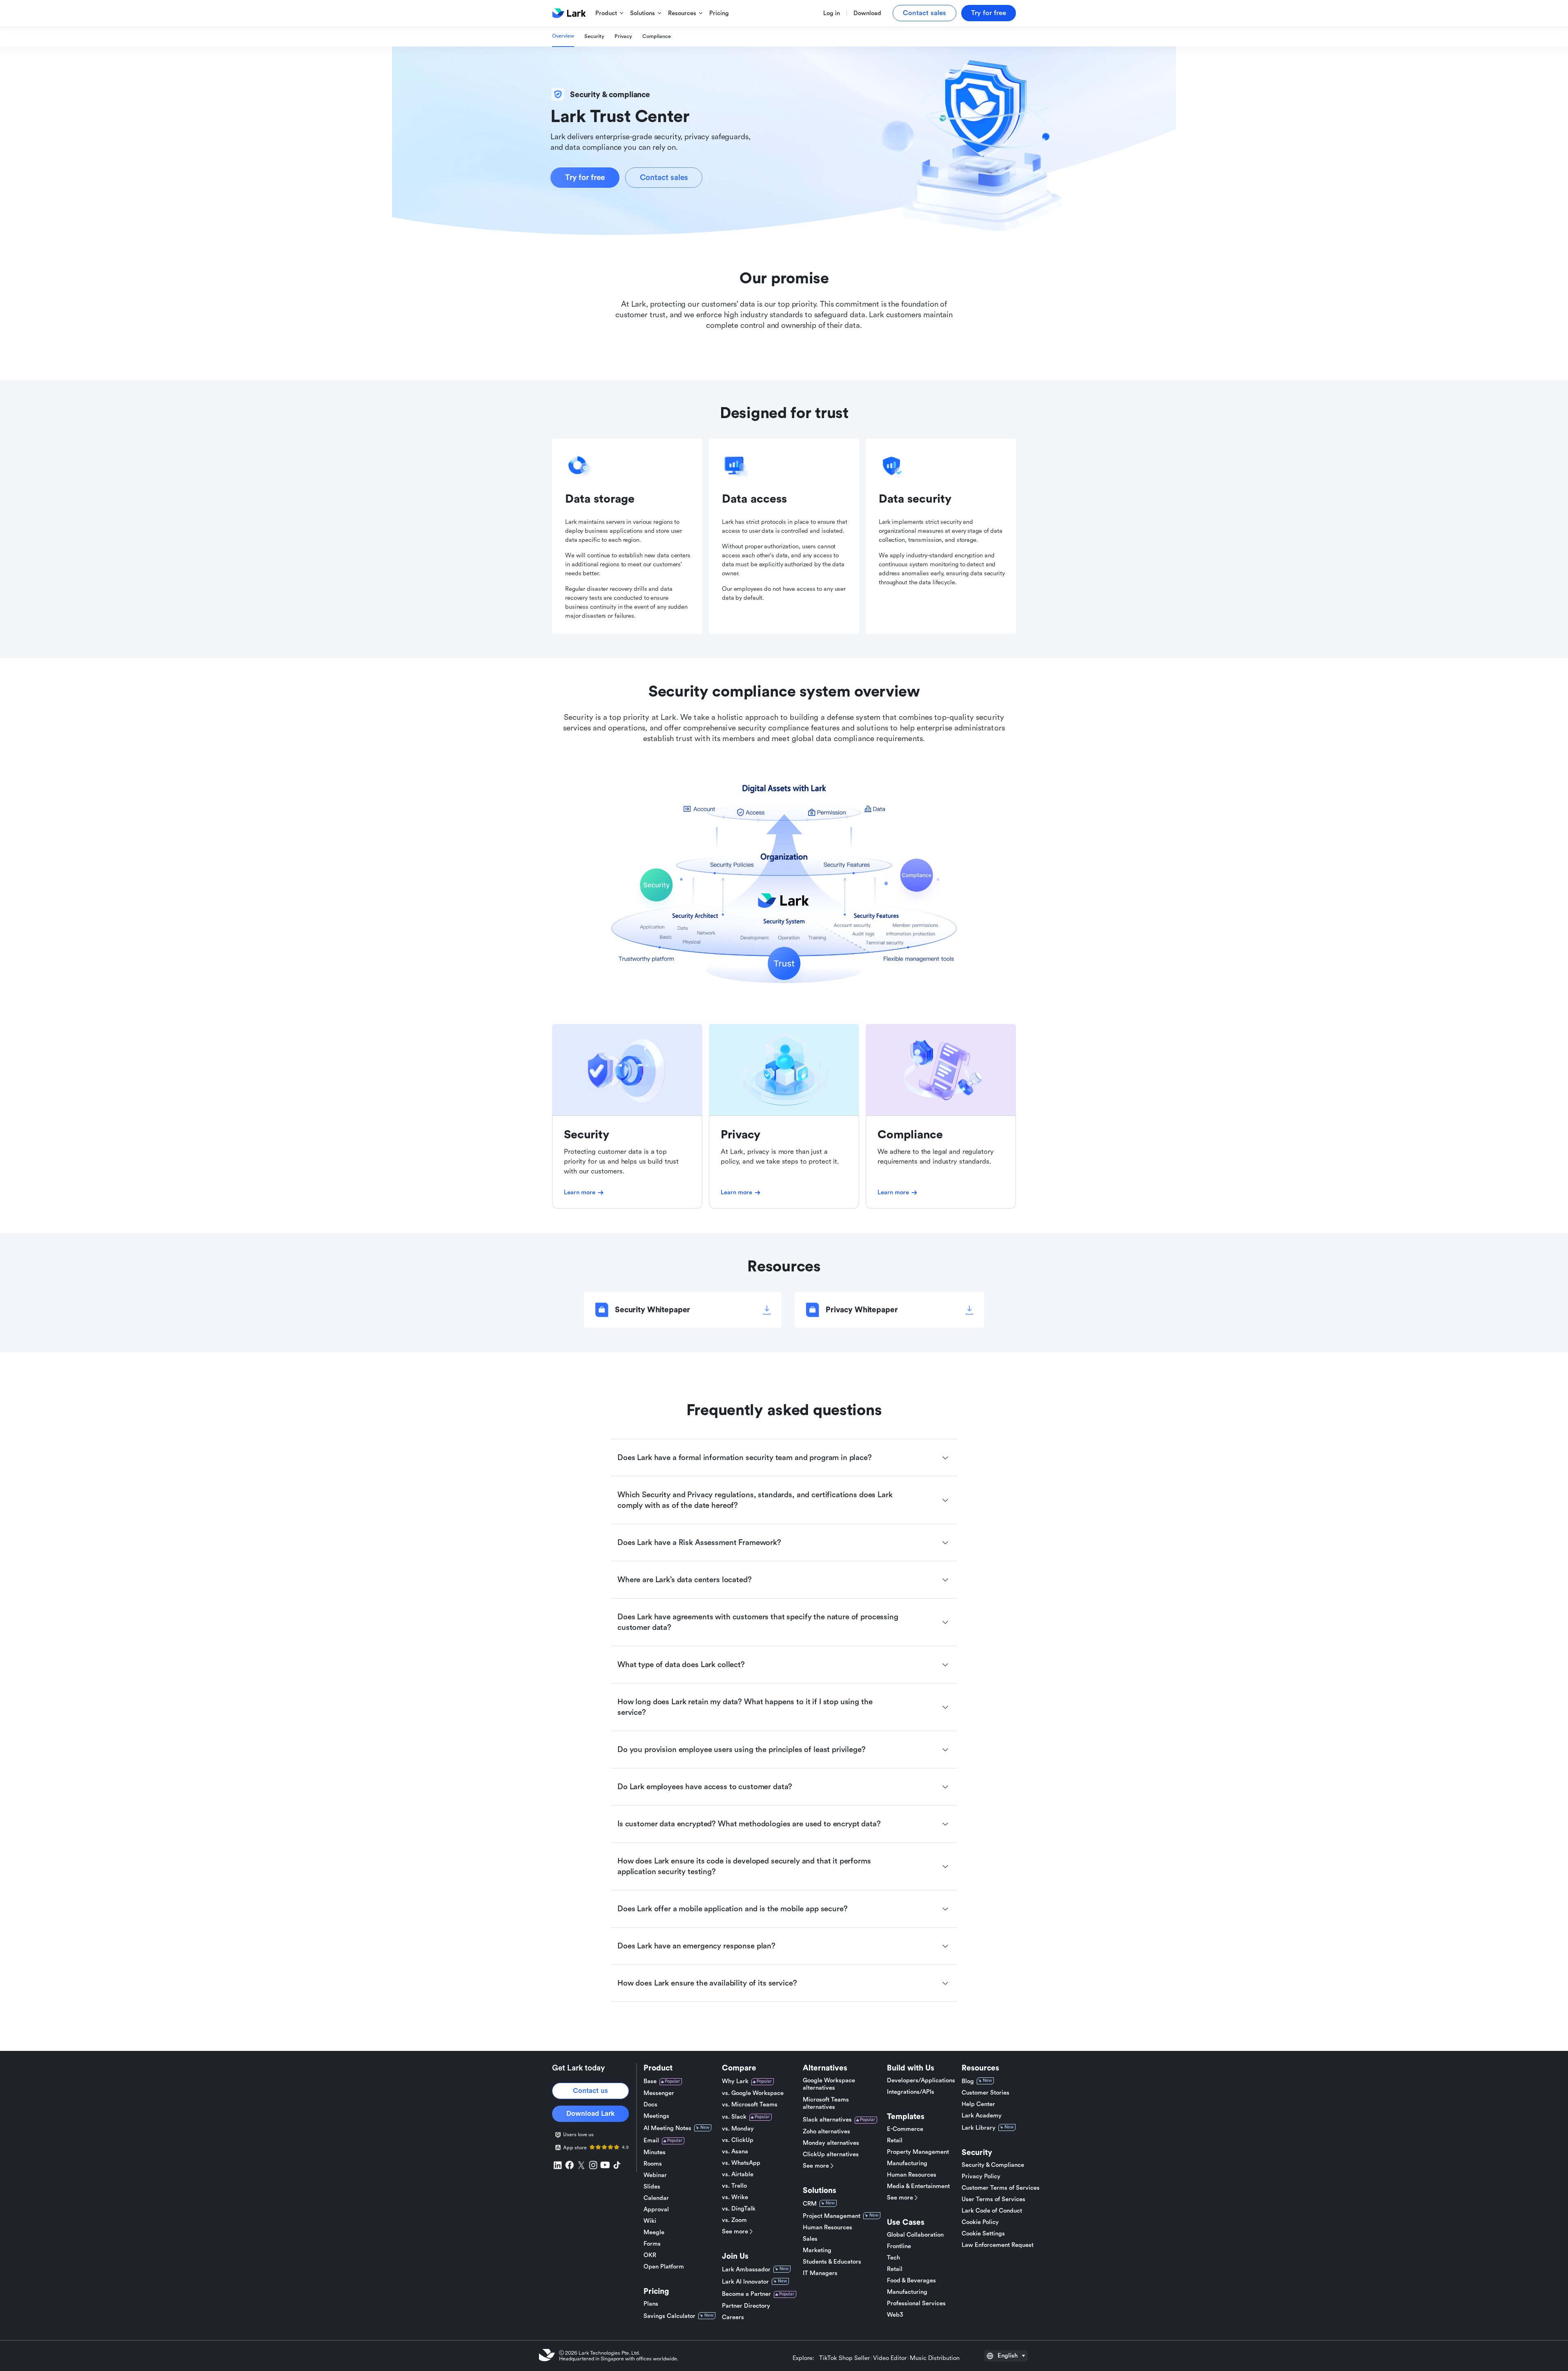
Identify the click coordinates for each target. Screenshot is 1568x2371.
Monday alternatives (831, 2143)
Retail (895, 2141)
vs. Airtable (738, 2174)
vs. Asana (735, 2152)
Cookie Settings (983, 2234)
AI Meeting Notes (667, 2128)
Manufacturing (907, 2163)
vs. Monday (738, 2129)
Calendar (656, 2198)
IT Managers (820, 2273)
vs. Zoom (734, 2220)
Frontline (899, 2246)
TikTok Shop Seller (844, 2358)
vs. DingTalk (739, 2209)
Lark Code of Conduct (992, 2211)
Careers (733, 2317)
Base (650, 2081)
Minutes (655, 2152)
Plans (651, 2304)
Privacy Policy (981, 2176)
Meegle (654, 2232)
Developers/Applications (921, 2080)
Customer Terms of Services (1001, 2188)
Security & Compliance (993, 2165)
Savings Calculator (669, 2316)
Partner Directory (746, 2306)
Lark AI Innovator (745, 2282)
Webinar (655, 2175)
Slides (652, 2187)
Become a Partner (746, 2294)
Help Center (978, 2104)
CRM (810, 2204)
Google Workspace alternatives (829, 2084)
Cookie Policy (980, 2222)
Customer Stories (986, 2093)
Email (651, 2141)
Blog (968, 2081)
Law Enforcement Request (998, 2245)
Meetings (656, 2116)
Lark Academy (982, 2116)
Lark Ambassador (746, 2270)
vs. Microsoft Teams (750, 2105)
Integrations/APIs (911, 2092)
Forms (652, 2244)
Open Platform (664, 2267)
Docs (650, 2105)
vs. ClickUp (738, 2140)
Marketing (817, 2250)
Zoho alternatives (826, 2132)
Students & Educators (832, 2262)
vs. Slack (734, 2117)
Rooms (653, 2164)
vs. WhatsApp (741, 2163)
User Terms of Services (993, 2199)
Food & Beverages (911, 2281)
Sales (810, 2239)
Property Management (918, 2152)
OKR (650, 2255)
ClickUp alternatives (831, 2154)
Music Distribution (935, 2358)
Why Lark (735, 2081)
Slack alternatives (827, 2120)
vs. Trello (734, 2186)
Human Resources (827, 2227)
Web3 (895, 2315)
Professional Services (916, 2303)
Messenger (659, 2093)
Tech (893, 2258)
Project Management (832, 2216)
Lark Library (979, 2128)
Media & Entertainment (918, 2186)
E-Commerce (905, 2129)
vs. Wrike (735, 2197)
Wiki (650, 2221)
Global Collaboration (915, 2235)
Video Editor (890, 2358)
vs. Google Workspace (753, 2093)
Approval (656, 2210)
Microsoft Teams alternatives (826, 2103)
